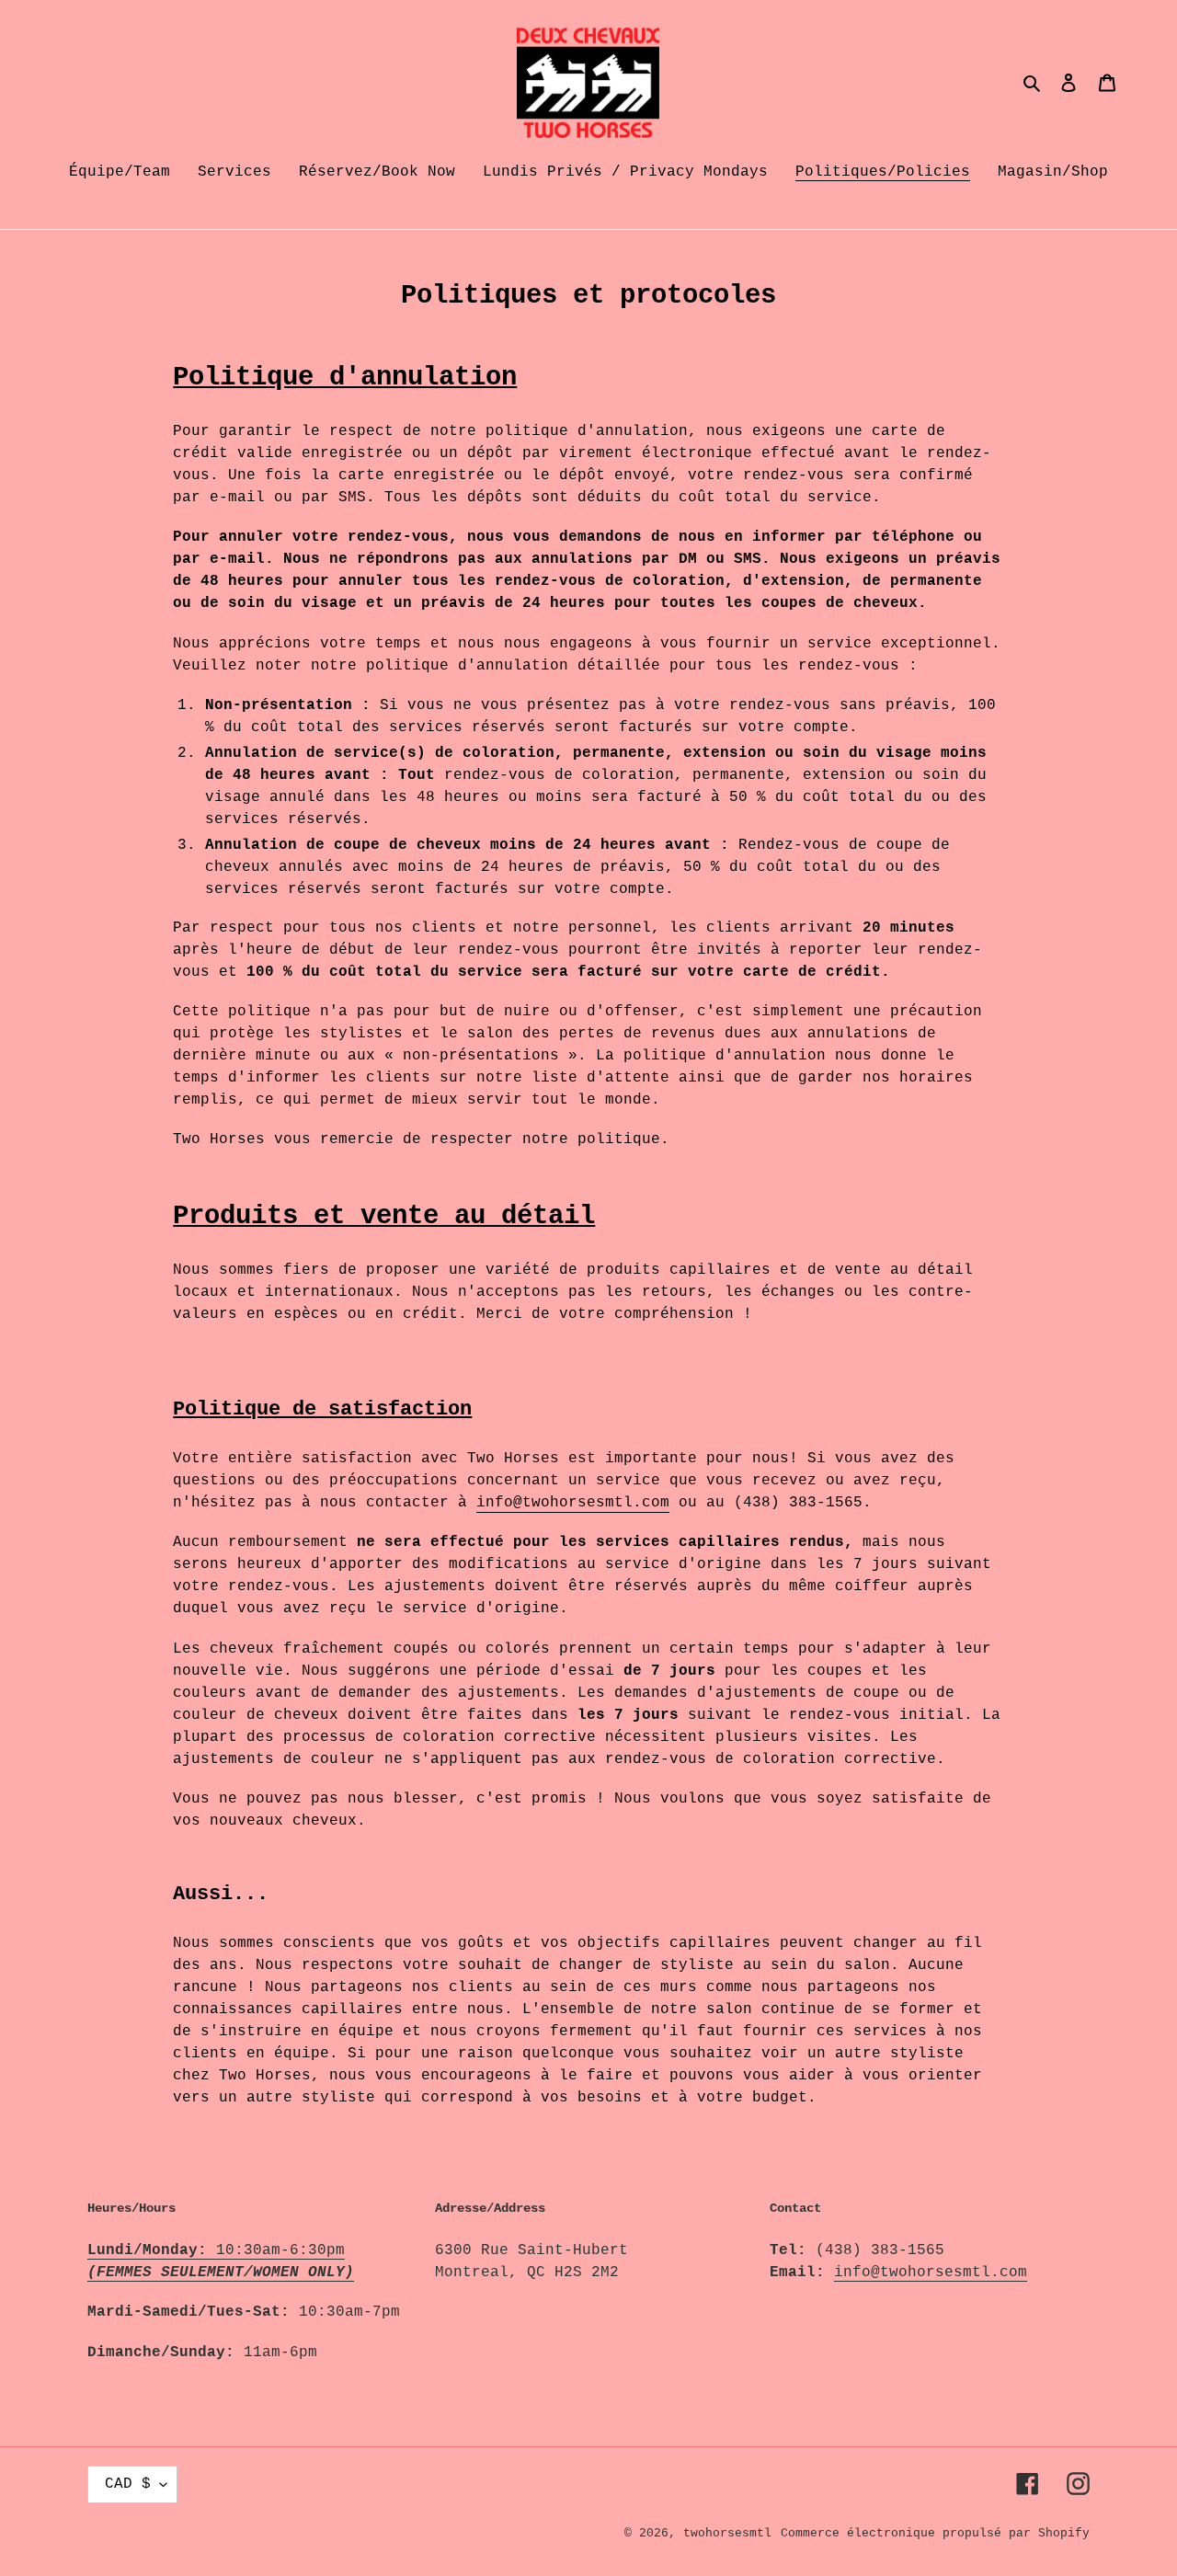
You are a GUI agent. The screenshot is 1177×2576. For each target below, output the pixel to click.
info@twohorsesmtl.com (573, 1503)
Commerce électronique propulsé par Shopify (935, 2533)
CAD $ (128, 2484)
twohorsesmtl (727, 2533)
